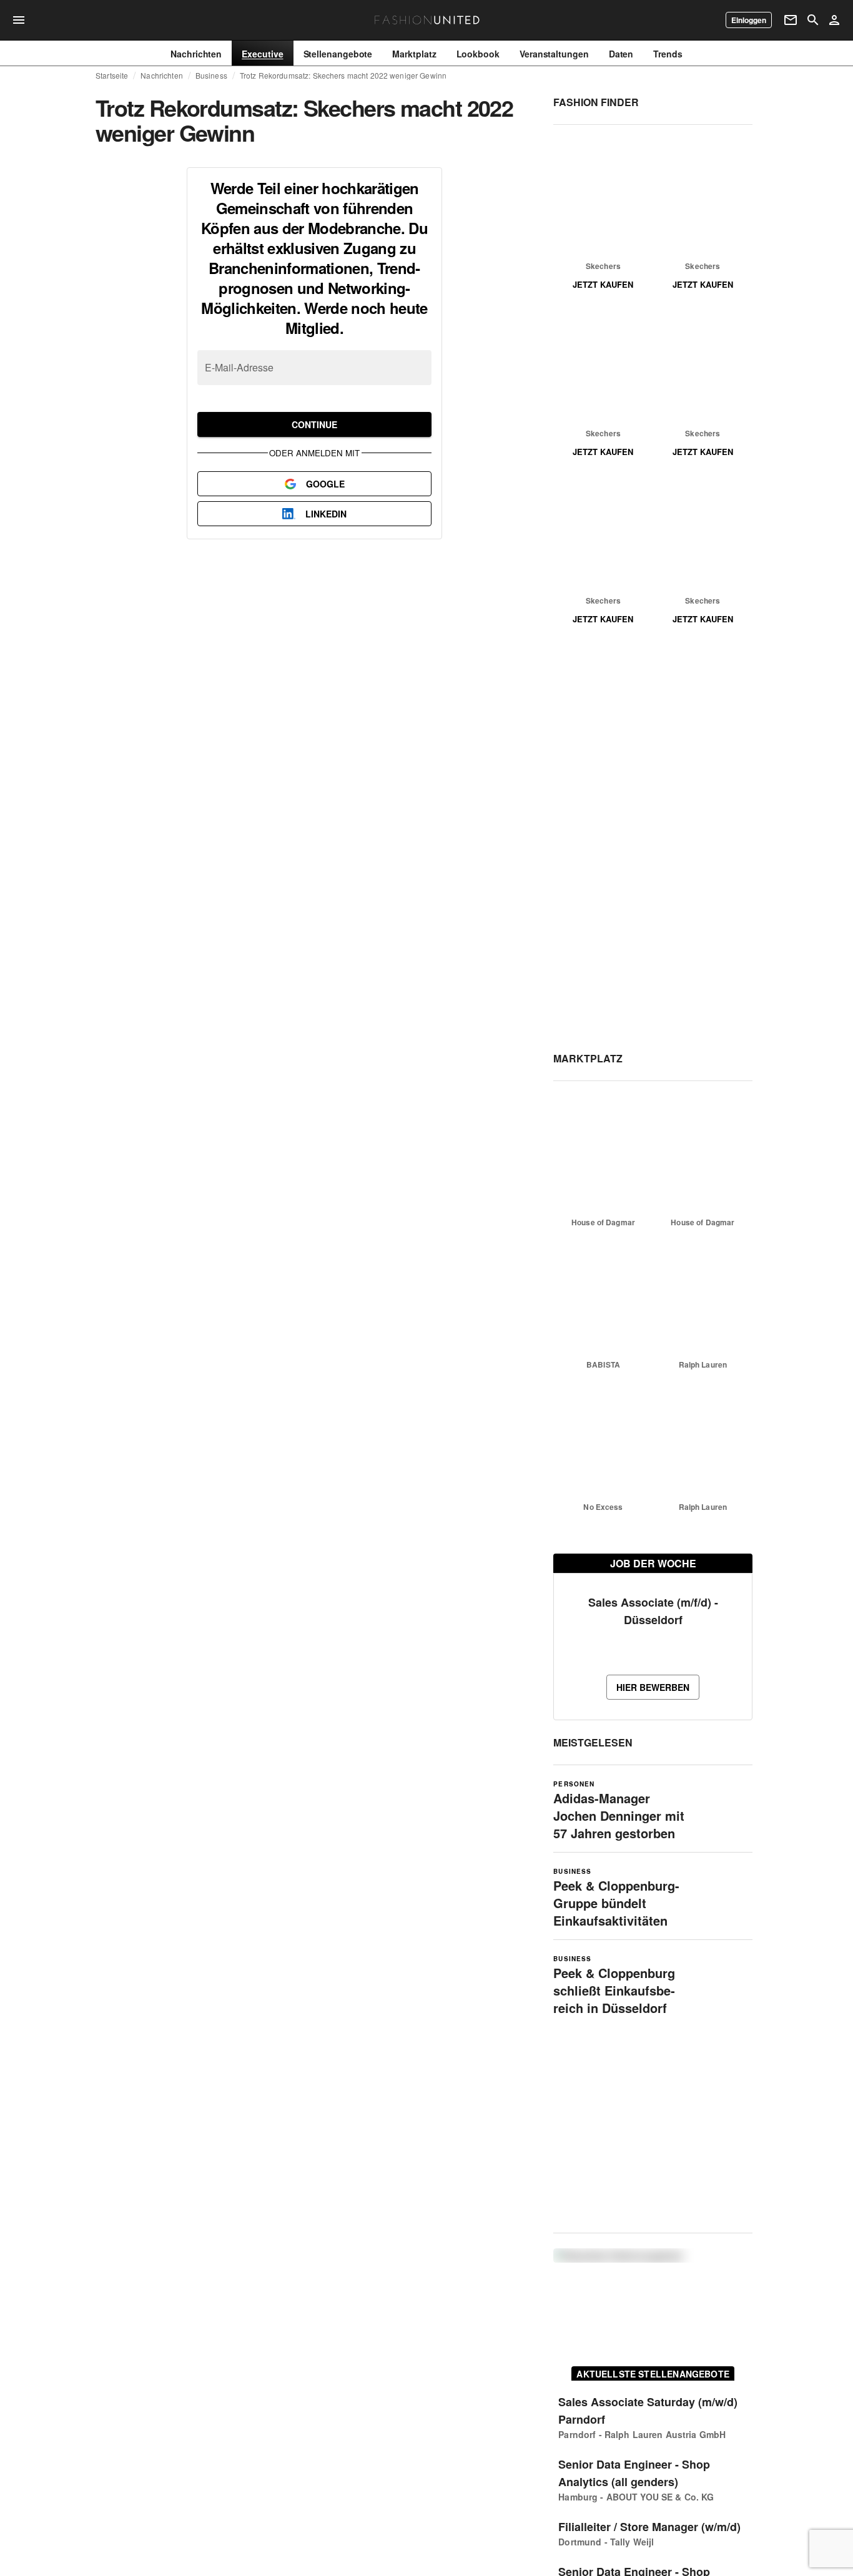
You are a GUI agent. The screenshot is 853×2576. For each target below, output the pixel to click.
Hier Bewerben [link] (653, 1687)
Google (325, 484)
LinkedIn (326, 514)
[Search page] (813, 20)
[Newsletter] (791, 20)
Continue (314, 424)
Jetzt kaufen (603, 284)
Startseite (112, 76)
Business (211, 76)
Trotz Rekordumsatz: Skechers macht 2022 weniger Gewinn (343, 76)
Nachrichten (161, 76)
